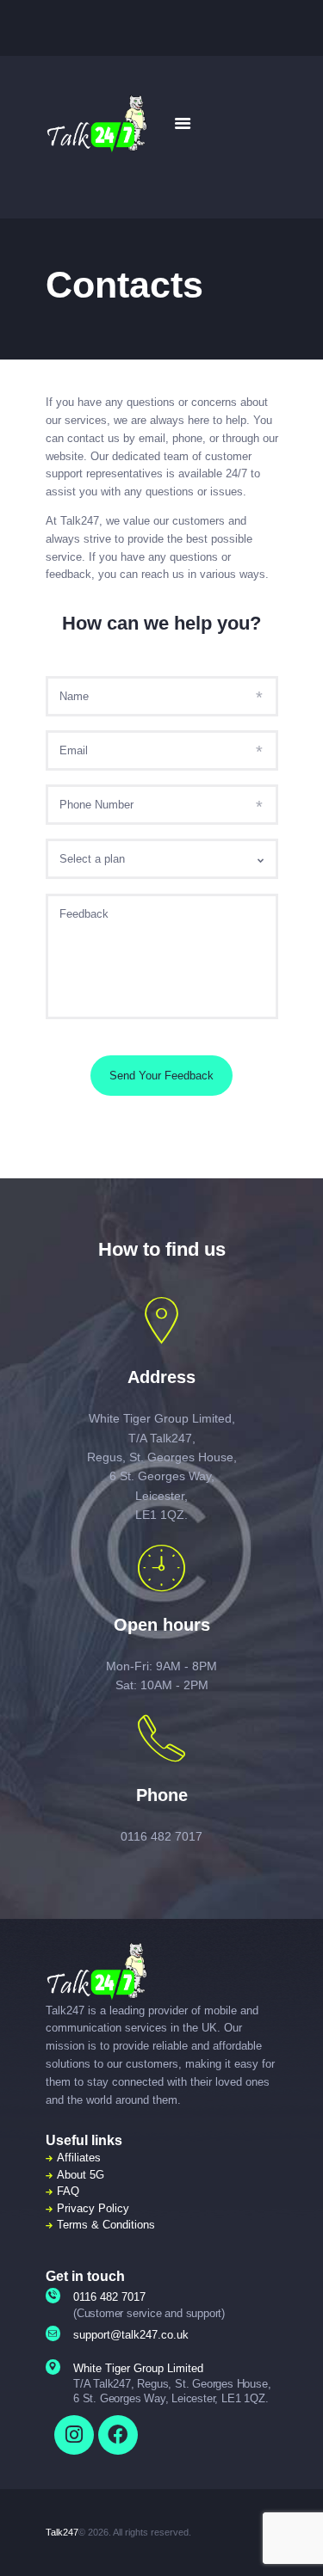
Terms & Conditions (106, 2225)
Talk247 (62, 2532)
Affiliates (79, 2158)
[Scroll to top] (298, 2541)
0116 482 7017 (161, 1836)
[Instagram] (74, 2435)
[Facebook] (118, 2435)
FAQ (68, 2191)
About (71, 2175)
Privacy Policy (93, 2208)
